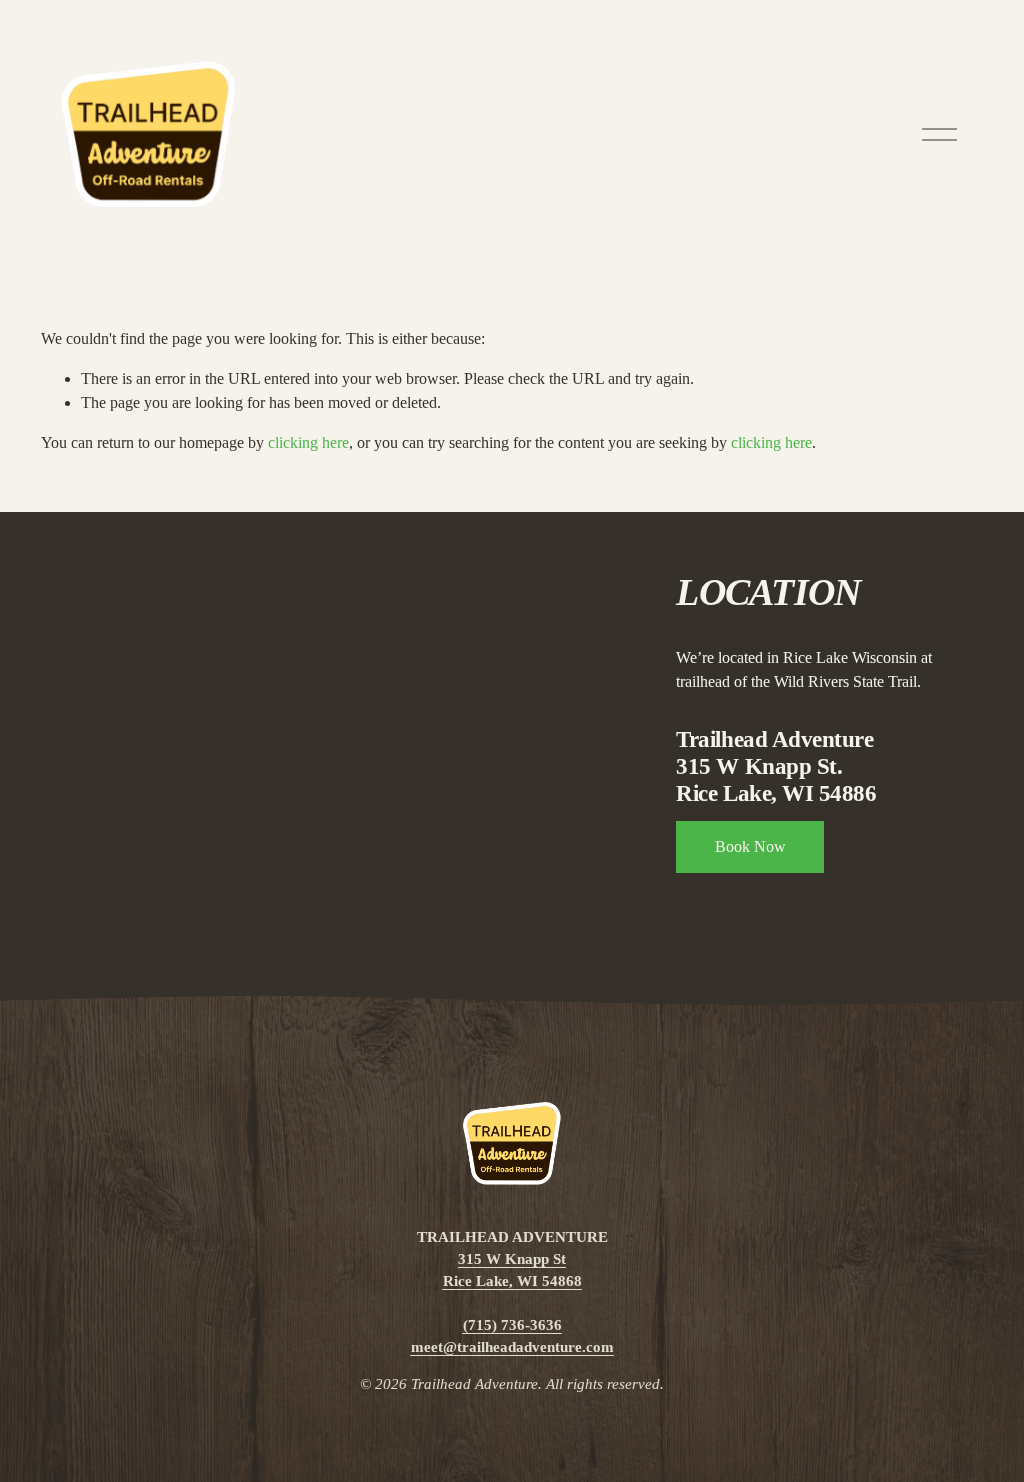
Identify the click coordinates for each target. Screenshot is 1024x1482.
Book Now (750, 846)
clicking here (308, 442)
